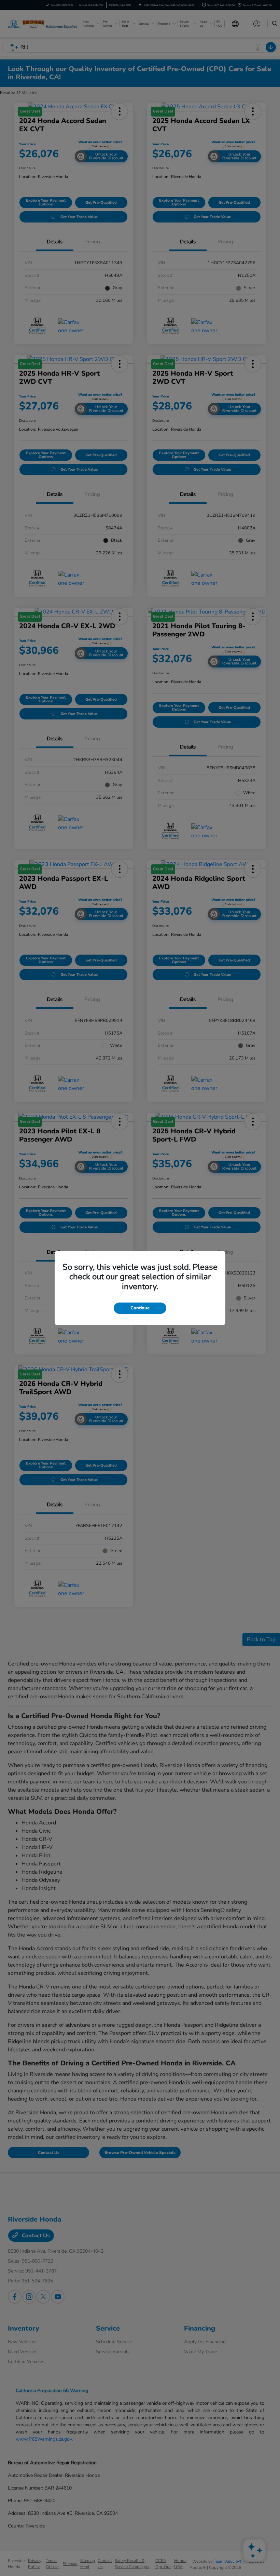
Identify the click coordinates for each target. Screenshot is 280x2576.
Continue (140, 1308)
